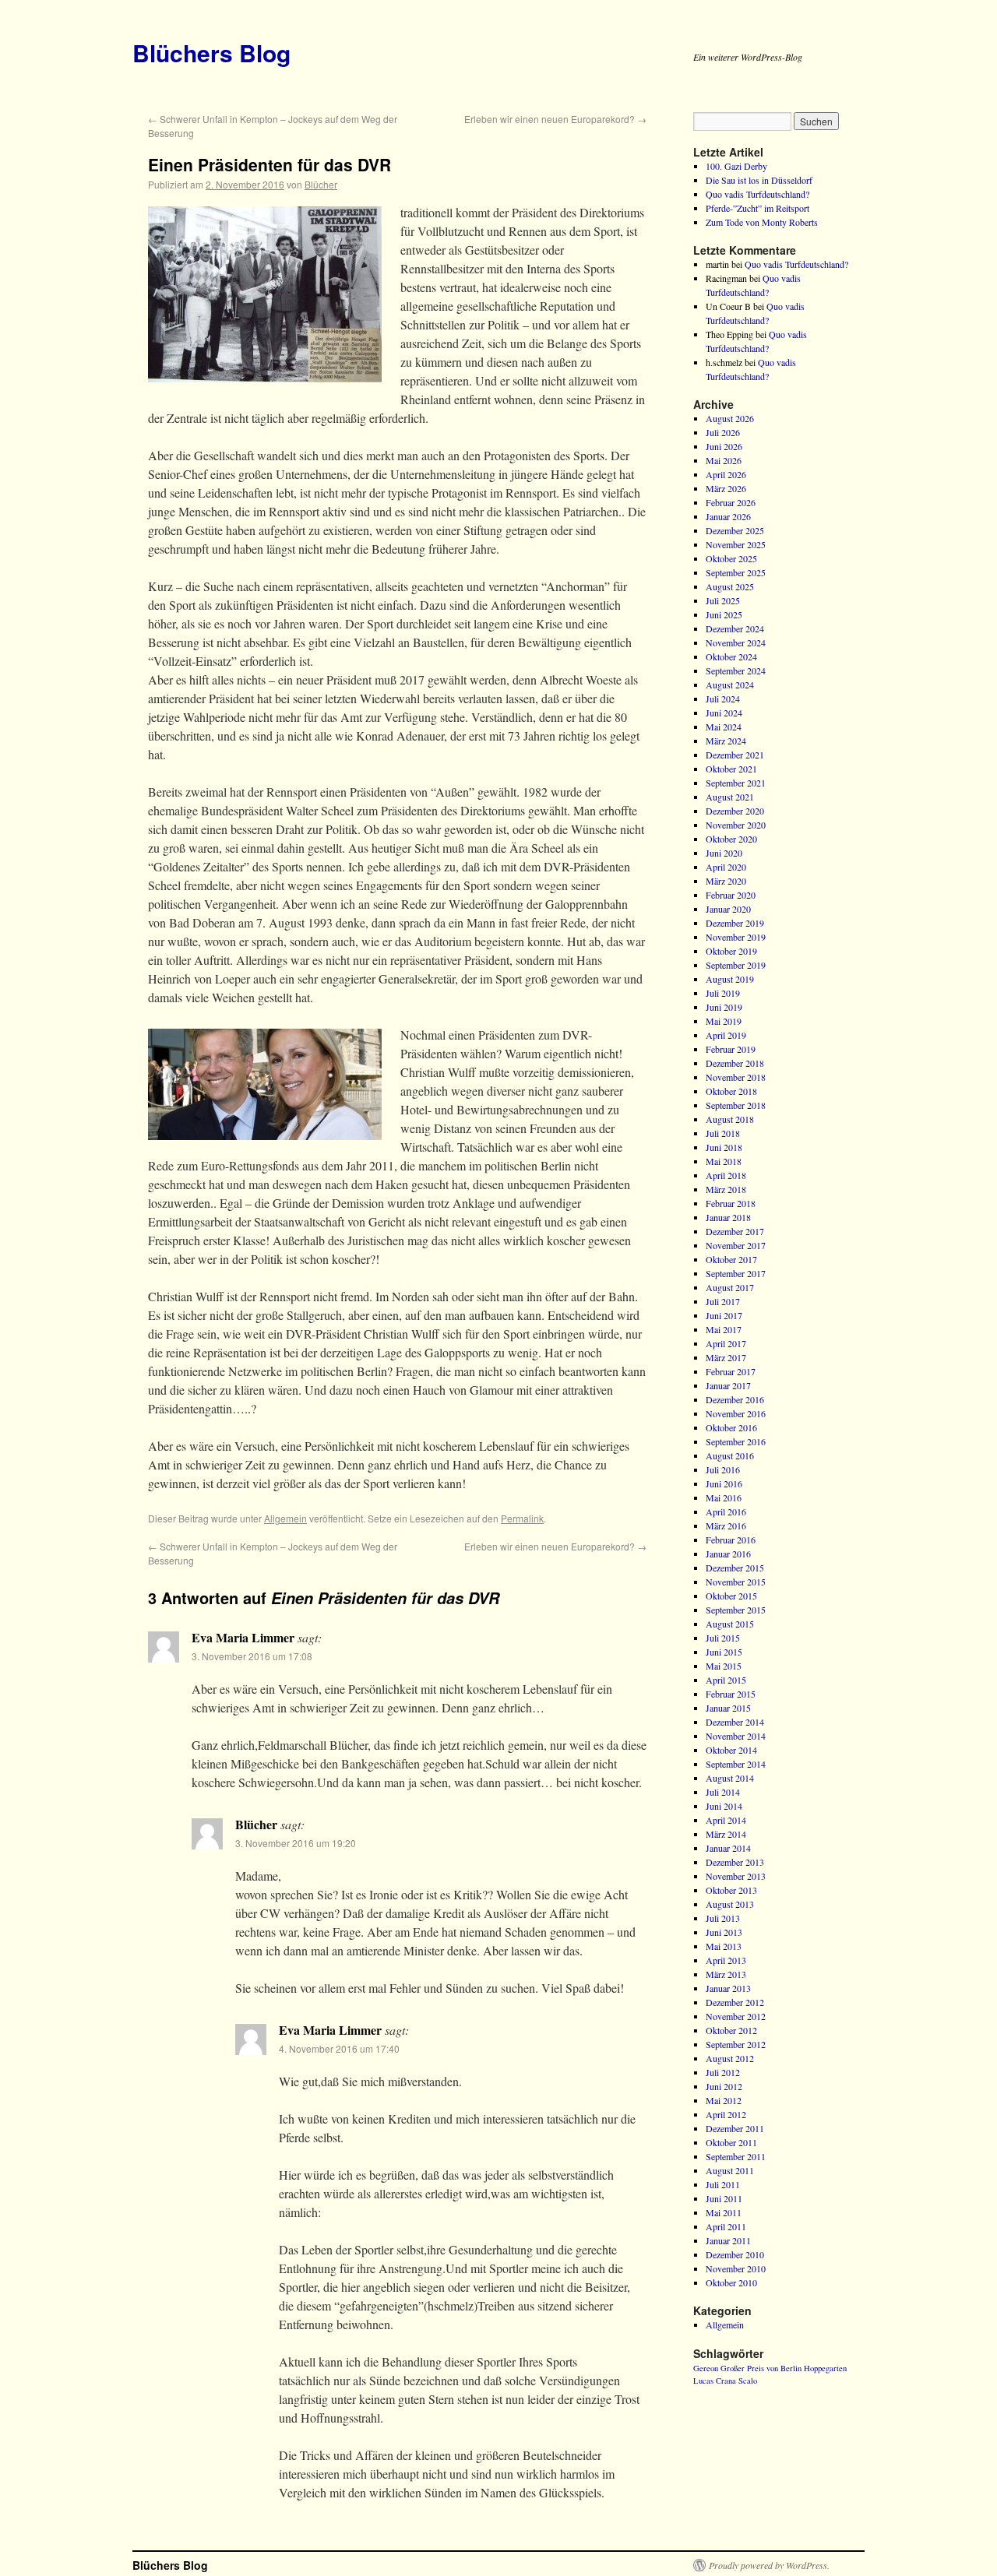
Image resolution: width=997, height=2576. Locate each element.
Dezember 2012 (735, 2002)
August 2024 (730, 684)
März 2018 (726, 1189)
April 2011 (726, 2226)
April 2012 (726, 2114)
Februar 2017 (731, 1371)
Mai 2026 (724, 460)
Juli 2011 (723, 2184)
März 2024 (726, 741)
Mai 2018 (724, 1161)
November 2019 (736, 937)
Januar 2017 (728, 1385)
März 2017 (726, 1357)
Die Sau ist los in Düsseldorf (759, 180)
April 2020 (726, 867)
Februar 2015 (731, 1694)
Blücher (321, 184)
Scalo (748, 2381)
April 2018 (726, 1175)
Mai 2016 (724, 1497)
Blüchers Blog (211, 53)
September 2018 (736, 1105)
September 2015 (736, 1610)
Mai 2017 (724, 1329)
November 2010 (736, 2268)
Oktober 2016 (731, 1427)
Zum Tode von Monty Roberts (762, 222)
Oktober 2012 (731, 2030)
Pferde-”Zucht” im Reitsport (757, 208)
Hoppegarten (825, 2368)
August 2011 (730, 2170)
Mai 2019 (724, 1021)
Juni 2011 (724, 2198)
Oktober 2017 (731, 1259)
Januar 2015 (728, 1708)
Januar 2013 (728, 1988)
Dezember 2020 (735, 811)
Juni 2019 (724, 1007)
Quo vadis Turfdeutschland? (757, 194)
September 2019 (736, 965)
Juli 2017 (723, 1301)
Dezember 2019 (735, 923)
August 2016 (730, 1455)
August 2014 (730, 1778)
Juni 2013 (724, 1932)
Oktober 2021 (731, 769)
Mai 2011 (724, 2212)
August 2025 (730, 586)
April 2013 (726, 1960)
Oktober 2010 (731, 2282)
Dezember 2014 (735, 1722)
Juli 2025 (723, 600)
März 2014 (726, 1834)
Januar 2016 (728, 1554)
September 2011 (736, 2156)
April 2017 (726, 1343)
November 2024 (736, 642)
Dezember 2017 (735, 1231)
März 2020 (726, 881)
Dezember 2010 (735, 2254)
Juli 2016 (723, 1469)
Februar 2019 (731, 1049)
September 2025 (736, 572)
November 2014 (736, 1736)
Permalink (522, 1518)
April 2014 (726, 1820)
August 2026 (730, 418)
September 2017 (736, 1273)
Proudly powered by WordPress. (769, 2565)
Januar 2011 (728, 2240)
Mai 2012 (724, 2100)
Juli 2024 (723, 699)
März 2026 (726, 488)
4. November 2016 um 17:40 (339, 2048)
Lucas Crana (715, 2381)
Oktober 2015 (731, 1596)
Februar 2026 (731, 502)
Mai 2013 (724, 1946)
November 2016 (736, 1413)
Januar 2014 (728, 1848)
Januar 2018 (728, 1217)
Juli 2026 (723, 432)
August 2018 (730, 1119)
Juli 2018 (723, 1133)
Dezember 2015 (735, 1568)
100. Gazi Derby (736, 166)
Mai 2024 (724, 727)
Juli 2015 (723, 1638)
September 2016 (736, 1441)
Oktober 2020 (731, 839)
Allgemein (285, 1518)
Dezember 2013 (735, 1862)
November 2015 (736, 1582)
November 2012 (736, 2016)
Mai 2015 (724, 1666)
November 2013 (736, 1876)
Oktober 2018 (731, 1091)
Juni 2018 (724, 1147)
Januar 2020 (728, 909)
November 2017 (736, 1245)
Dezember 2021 (735, 755)
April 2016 (726, 1511)
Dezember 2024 (735, 628)
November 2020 (736, 825)
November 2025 (736, 544)
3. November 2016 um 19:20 (296, 1843)
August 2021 (730, 797)
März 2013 (726, 1974)
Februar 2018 (731, 1203)
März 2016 (726, 1526)
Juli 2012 (723, 2072)
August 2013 (730, 1904)
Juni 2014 (724, 1806)
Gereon (706, 2368)
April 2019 (726, 1035)
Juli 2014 (723, 1792)
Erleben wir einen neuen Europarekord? (555, 119)
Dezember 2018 (735, 1063)
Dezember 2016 (735, 1399)
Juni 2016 (724, 1483)
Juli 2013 (723, 1918)
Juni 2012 (724, 2086)
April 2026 (726, 474)
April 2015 (726, 1680)
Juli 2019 (723, 993)
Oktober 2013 (731, 1890)
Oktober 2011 (731, 2142)
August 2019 (730, 979)
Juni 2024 (724, 713)
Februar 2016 (731, 1540)
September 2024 (736, 670)
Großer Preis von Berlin (761, 2368)
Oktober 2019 (731, 951)
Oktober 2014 (731, 1750)
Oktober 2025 (731, 558)
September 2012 (736, 2044)
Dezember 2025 (735, 530)
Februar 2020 (731, 895)
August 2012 (730, 2058)
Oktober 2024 (731, 656)
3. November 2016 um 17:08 (252, 1656)
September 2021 (736, 783)
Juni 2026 (724, 446)
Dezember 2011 (735, 2128)
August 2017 (730, 1287)
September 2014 (736, 1764)
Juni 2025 (724, 614)
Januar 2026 (728, 516)
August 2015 (730, 1624)
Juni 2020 (724, 853)
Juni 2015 (724, 1652)
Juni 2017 (724, 1315)
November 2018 (736, 1077)
